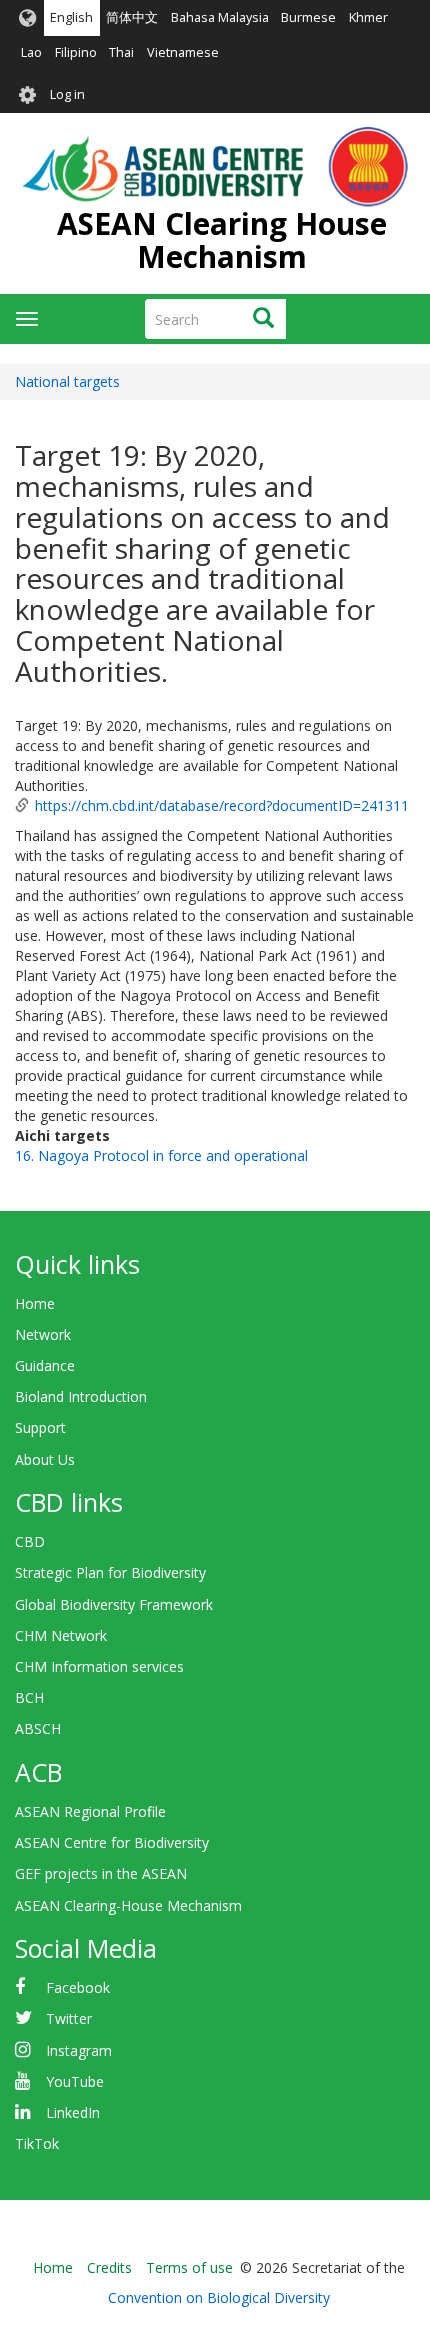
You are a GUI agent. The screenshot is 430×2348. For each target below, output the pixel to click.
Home (35, 1303)
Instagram (79, 2050)
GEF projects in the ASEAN (101, 1873)
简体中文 (132, 17)
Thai (121, 52)
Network (43, 1334)
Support (40, 1427)
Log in (67, 94)
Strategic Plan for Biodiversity (110, 1572)
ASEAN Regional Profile (90, 1811)
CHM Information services (99, 1666)
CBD (30, 1541)
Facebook (78, 1987)
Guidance (45, 1365)
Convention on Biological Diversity (219, 2297)
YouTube (75, 2081)
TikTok (37, 2143)
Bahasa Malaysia (220, 17)
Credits (109, 2267)
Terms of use (189, 2267)
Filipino (76, 52)
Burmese (308, 17)
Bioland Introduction (81, 1396)
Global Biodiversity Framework (114, 1604)
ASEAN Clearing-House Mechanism (128, 1905)
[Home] (214, 167)
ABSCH (38, 1728)
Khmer (368, 17)
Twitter (69, 2018)
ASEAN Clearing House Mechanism (222, 240)
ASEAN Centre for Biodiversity (112, 1842)
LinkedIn (73, 2112)
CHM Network (61, 1635)
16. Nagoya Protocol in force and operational (161, 1155)
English (71, 17)
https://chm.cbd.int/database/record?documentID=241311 (222, 805)
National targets (67, 381)
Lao (31, 52)
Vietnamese (183, 52)
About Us (45, 1459)
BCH (29, 1697)
